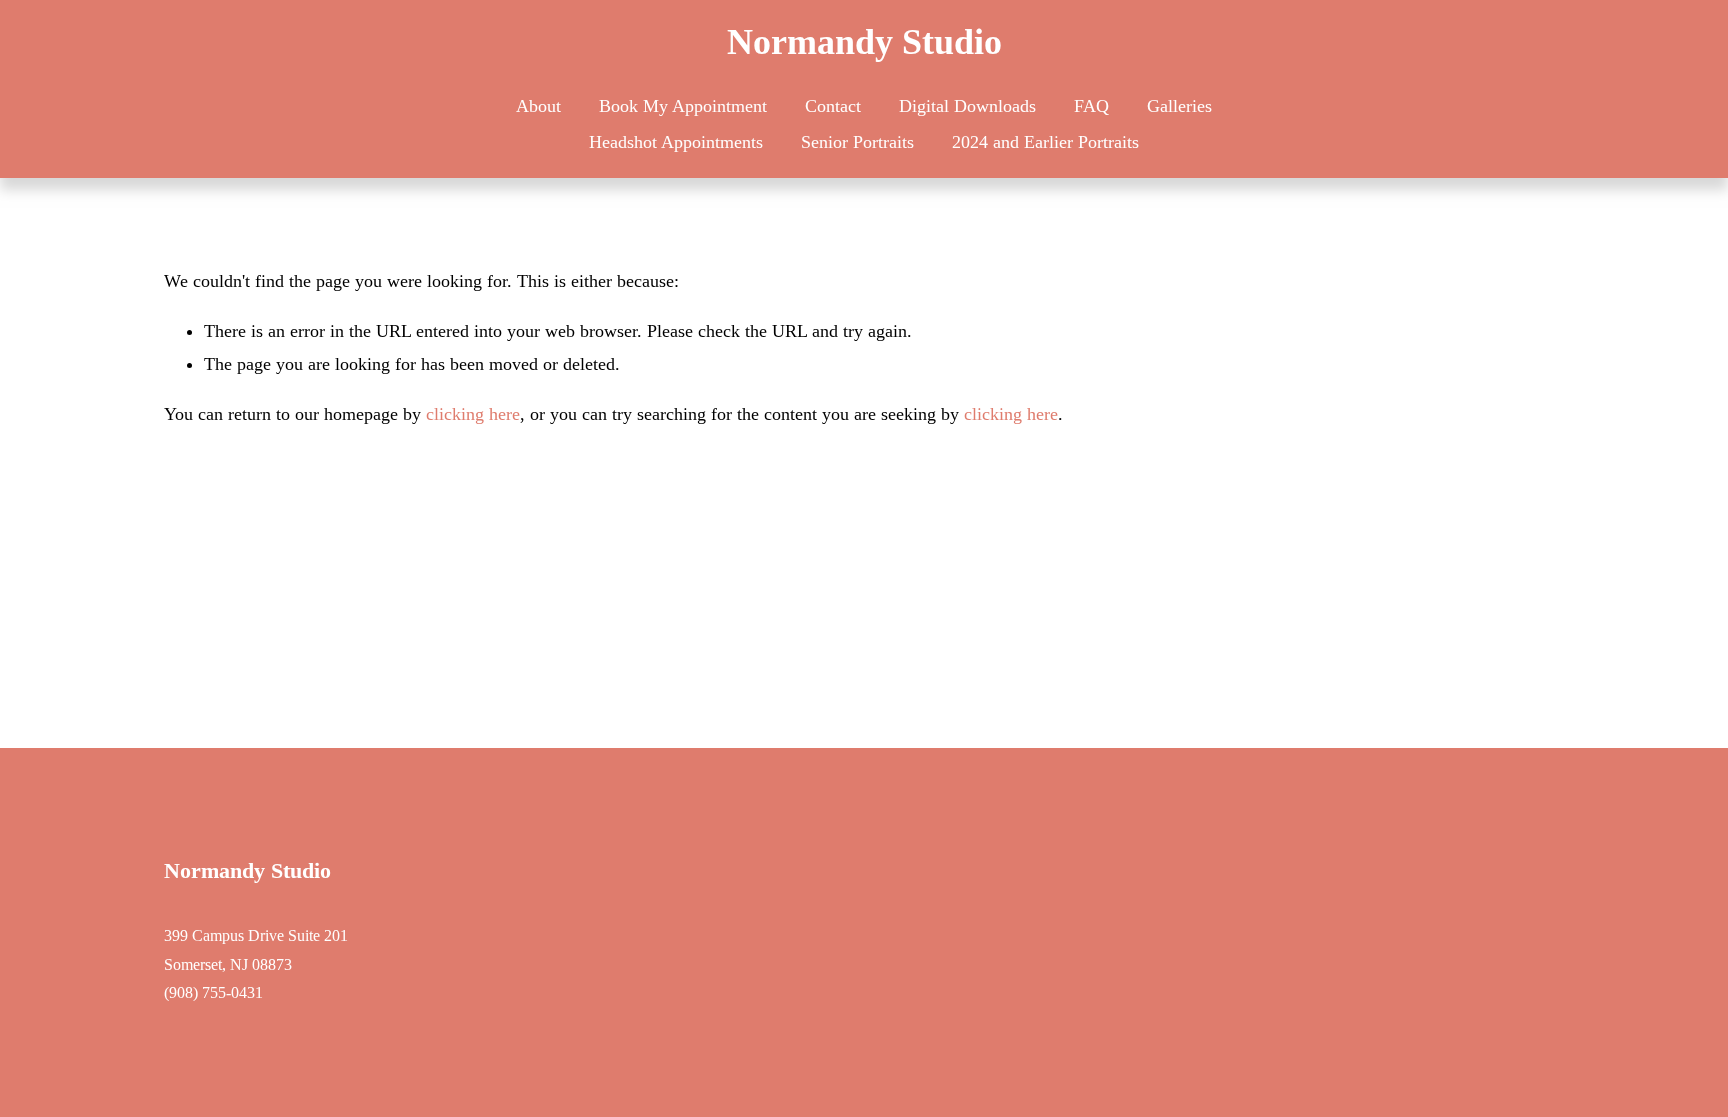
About (538, 106)
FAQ (1091, 106)
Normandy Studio (864, 42)
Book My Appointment (683, 106)
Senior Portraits (857, 142)
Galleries (1179, 106)
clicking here (473, 414)
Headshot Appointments (676, 142)
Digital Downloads (967, 106)
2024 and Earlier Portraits (1045, 142)
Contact (833, 106)
